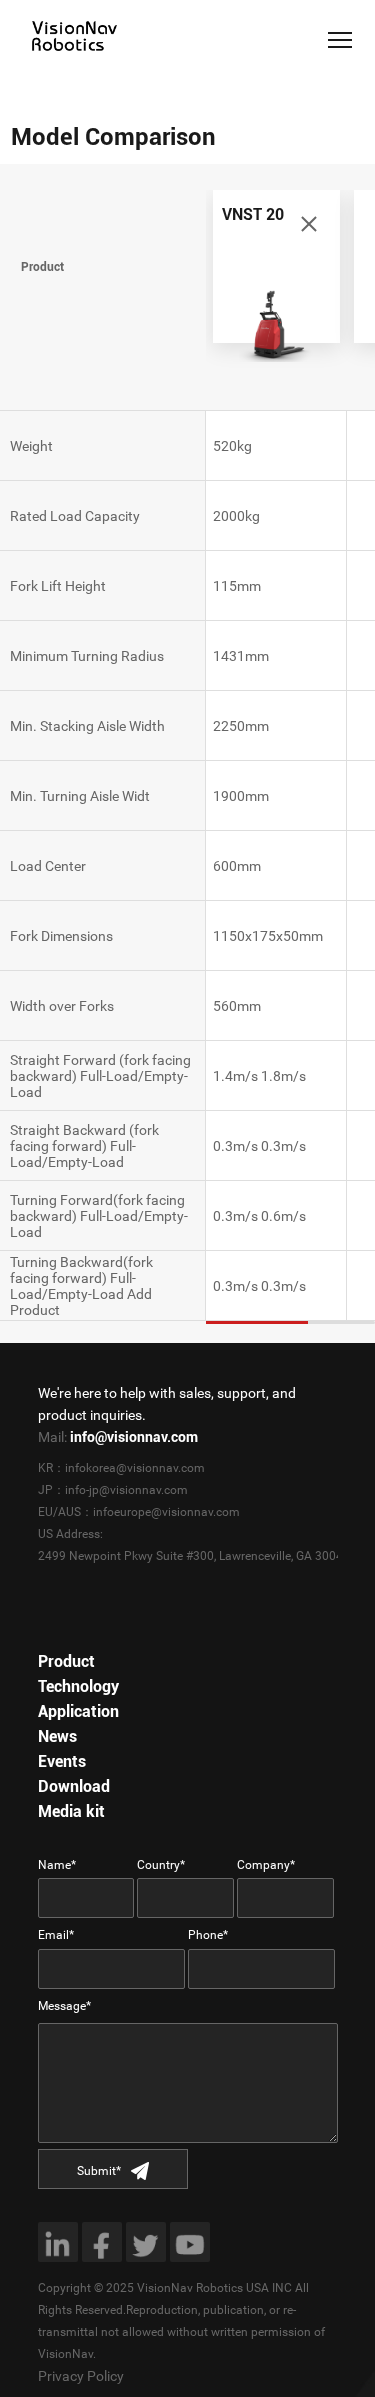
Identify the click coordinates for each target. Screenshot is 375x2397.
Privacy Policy (81, 2376)
